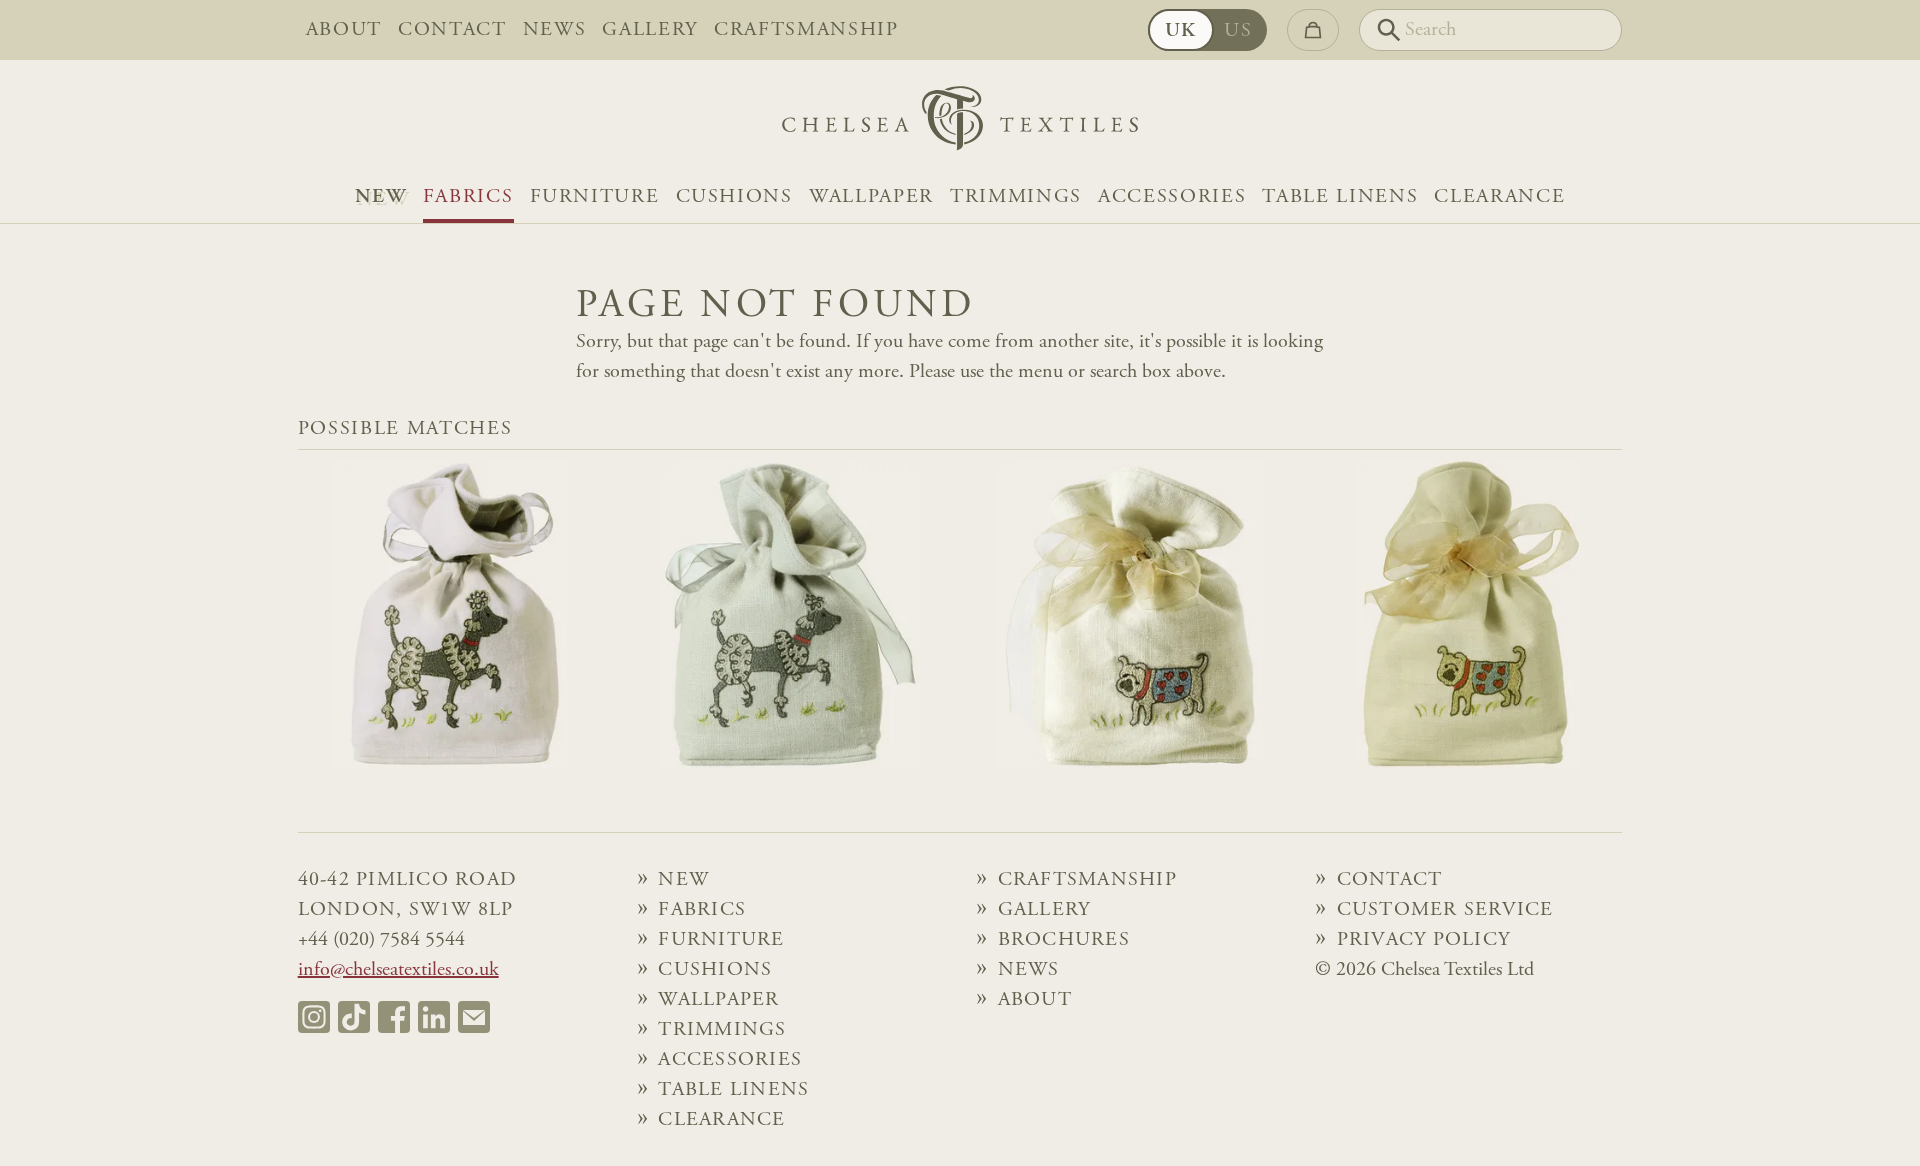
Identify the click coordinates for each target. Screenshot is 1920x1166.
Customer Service (1445, 910)
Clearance (1499, 197)
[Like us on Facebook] (394, 1017)
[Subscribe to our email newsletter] (474, 1017)
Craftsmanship (806, 30)
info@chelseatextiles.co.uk (398, 970)
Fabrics (468, 197)
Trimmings (1016, 197)
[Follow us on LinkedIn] (434, 1017)
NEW (381, 197)
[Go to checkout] (1313, 30)
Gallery (650, 30)
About (344, 30)
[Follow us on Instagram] (314, 1017)
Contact (452, 30)
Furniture (595, 197)
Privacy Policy (1424, 940)
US (1238, 31)
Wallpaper (871, 197)
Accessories (1172, 197)
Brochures (1064, 940)
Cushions (734, 197)
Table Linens (1340, 197)
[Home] (960, 123)
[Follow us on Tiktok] (354, 1017)
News (555, 30)
